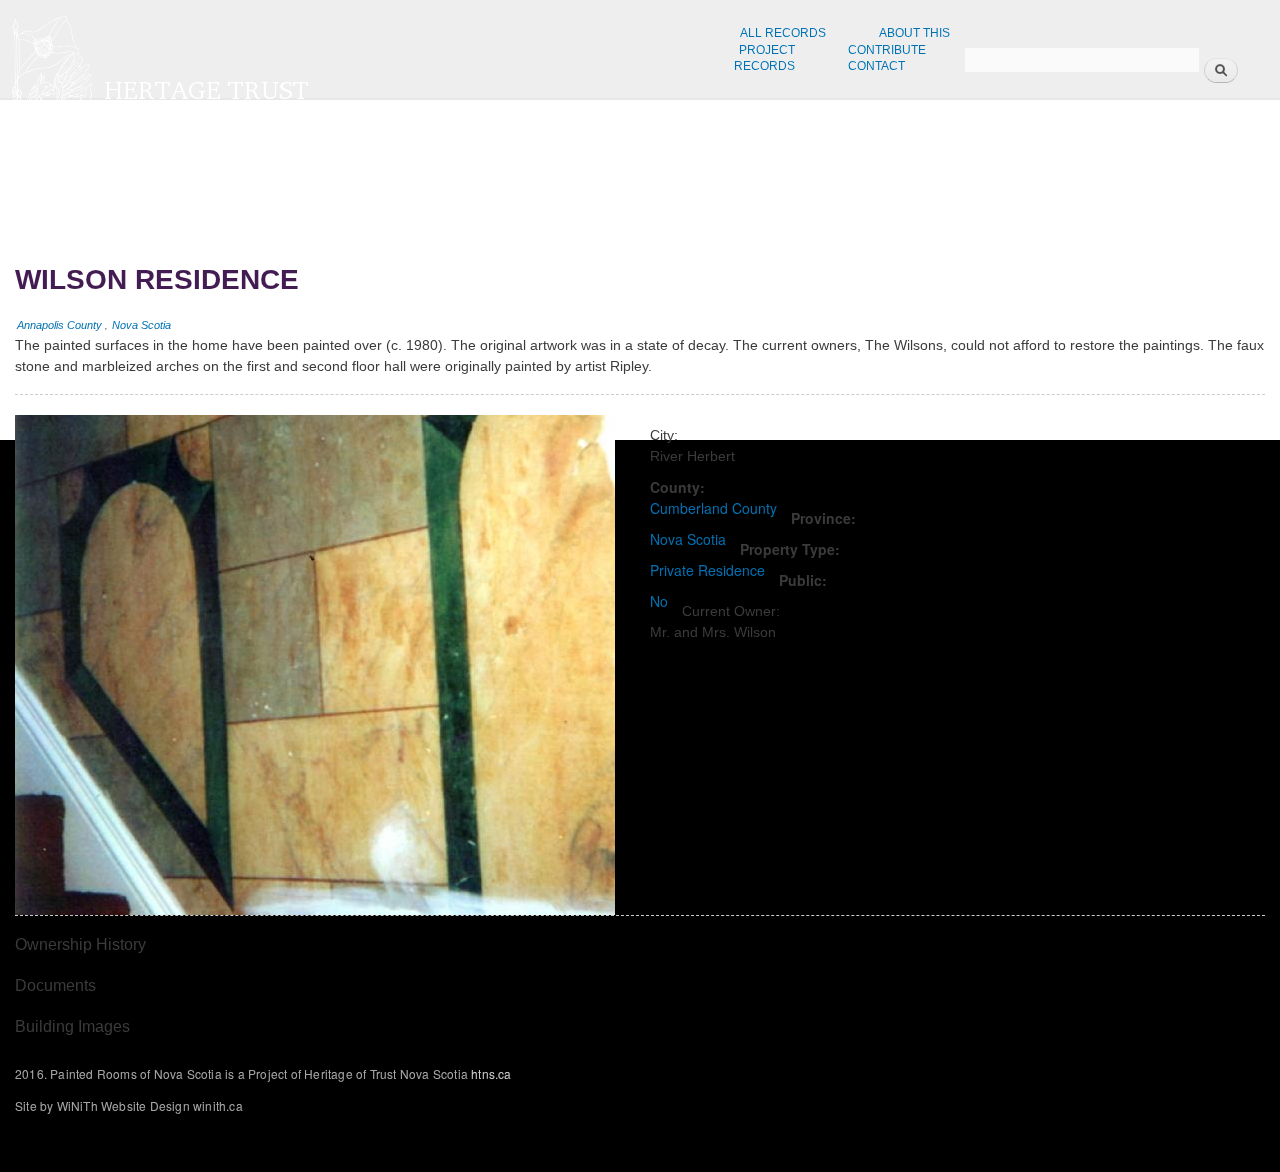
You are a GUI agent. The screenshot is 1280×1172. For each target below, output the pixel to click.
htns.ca (1034, 147)
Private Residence (707, 570)
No (659, 601)
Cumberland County (713, 508)
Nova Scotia (141, 325)
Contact (876, 66)
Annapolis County (59, 325)
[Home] (357, 88)
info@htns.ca (1048, 165)
